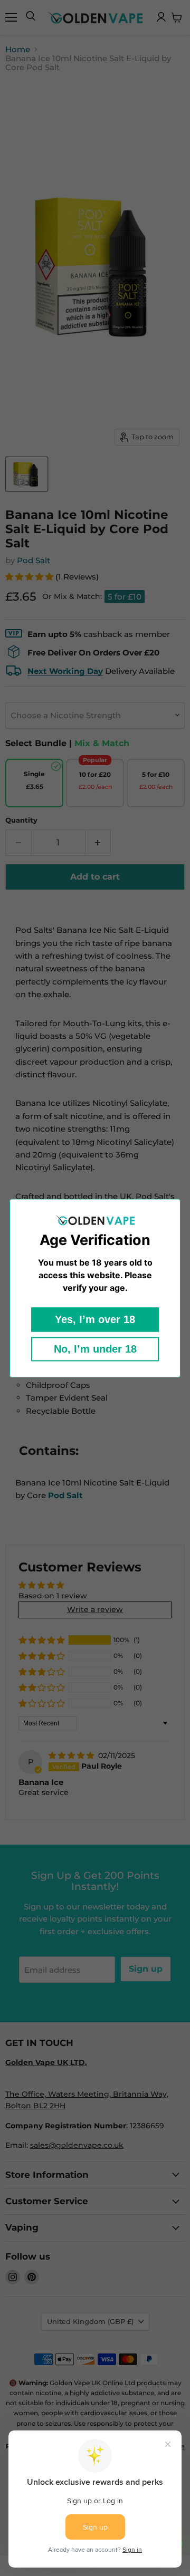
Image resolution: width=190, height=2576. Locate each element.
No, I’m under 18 (95, 1349)
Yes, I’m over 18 (95, 1319)
